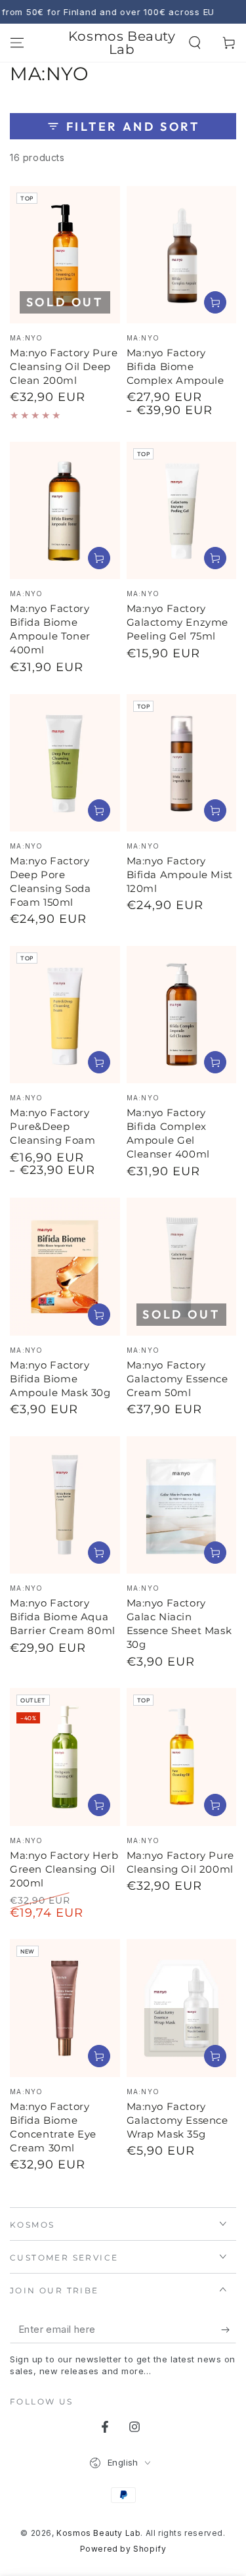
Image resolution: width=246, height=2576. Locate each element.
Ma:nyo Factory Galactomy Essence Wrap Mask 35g (177, 2120)
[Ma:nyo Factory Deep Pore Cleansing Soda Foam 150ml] (65, 763)
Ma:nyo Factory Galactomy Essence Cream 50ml (177, 1379)
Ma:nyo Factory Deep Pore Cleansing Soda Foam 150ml (50, 881)
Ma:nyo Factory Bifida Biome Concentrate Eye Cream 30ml (53, 2127)
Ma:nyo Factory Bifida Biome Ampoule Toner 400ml (50, 629)
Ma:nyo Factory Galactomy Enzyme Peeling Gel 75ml (178, 622)
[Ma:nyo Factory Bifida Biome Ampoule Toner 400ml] (65, 510)
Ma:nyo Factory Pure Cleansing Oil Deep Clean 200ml (64, 366)
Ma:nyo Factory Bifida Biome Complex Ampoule (175, 366)
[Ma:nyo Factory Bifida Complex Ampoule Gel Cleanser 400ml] (182, 1015)
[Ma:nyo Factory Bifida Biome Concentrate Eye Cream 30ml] (65, 2008)
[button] (195, 43)
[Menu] (17, 43)
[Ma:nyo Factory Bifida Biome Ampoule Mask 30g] (65, 1266)
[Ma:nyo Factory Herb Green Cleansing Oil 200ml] (65, 1757)
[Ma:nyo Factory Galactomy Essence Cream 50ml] (182, 1266)
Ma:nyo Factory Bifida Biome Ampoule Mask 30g (60, 1379)
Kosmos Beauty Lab (98, 2533)
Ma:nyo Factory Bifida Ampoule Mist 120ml (180, 875)
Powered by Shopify (123, 2549)
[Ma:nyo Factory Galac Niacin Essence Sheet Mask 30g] (182, 1505)
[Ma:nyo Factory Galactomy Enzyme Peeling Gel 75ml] (182, 510)
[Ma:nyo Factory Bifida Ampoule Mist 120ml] (182, 763)
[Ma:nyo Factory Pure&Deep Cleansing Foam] (65, 1015)
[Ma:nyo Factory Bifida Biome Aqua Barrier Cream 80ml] (65, 1505)
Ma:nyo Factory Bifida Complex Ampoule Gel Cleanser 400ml (168, 1133)
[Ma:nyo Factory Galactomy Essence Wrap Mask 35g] (182, 2008)
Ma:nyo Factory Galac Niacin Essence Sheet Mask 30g (179, 1624)
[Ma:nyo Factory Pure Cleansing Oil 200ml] (182, 1757)
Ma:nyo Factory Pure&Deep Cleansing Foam (52, 1126)
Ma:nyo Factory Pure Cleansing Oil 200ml (180, 1862)
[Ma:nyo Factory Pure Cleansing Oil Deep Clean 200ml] (65, 255)
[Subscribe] (229, 2330)
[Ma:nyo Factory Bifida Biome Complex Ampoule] (182, 255)
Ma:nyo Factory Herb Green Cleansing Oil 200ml (64, 1869)
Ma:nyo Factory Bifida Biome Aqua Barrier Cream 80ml (63, 1617)
